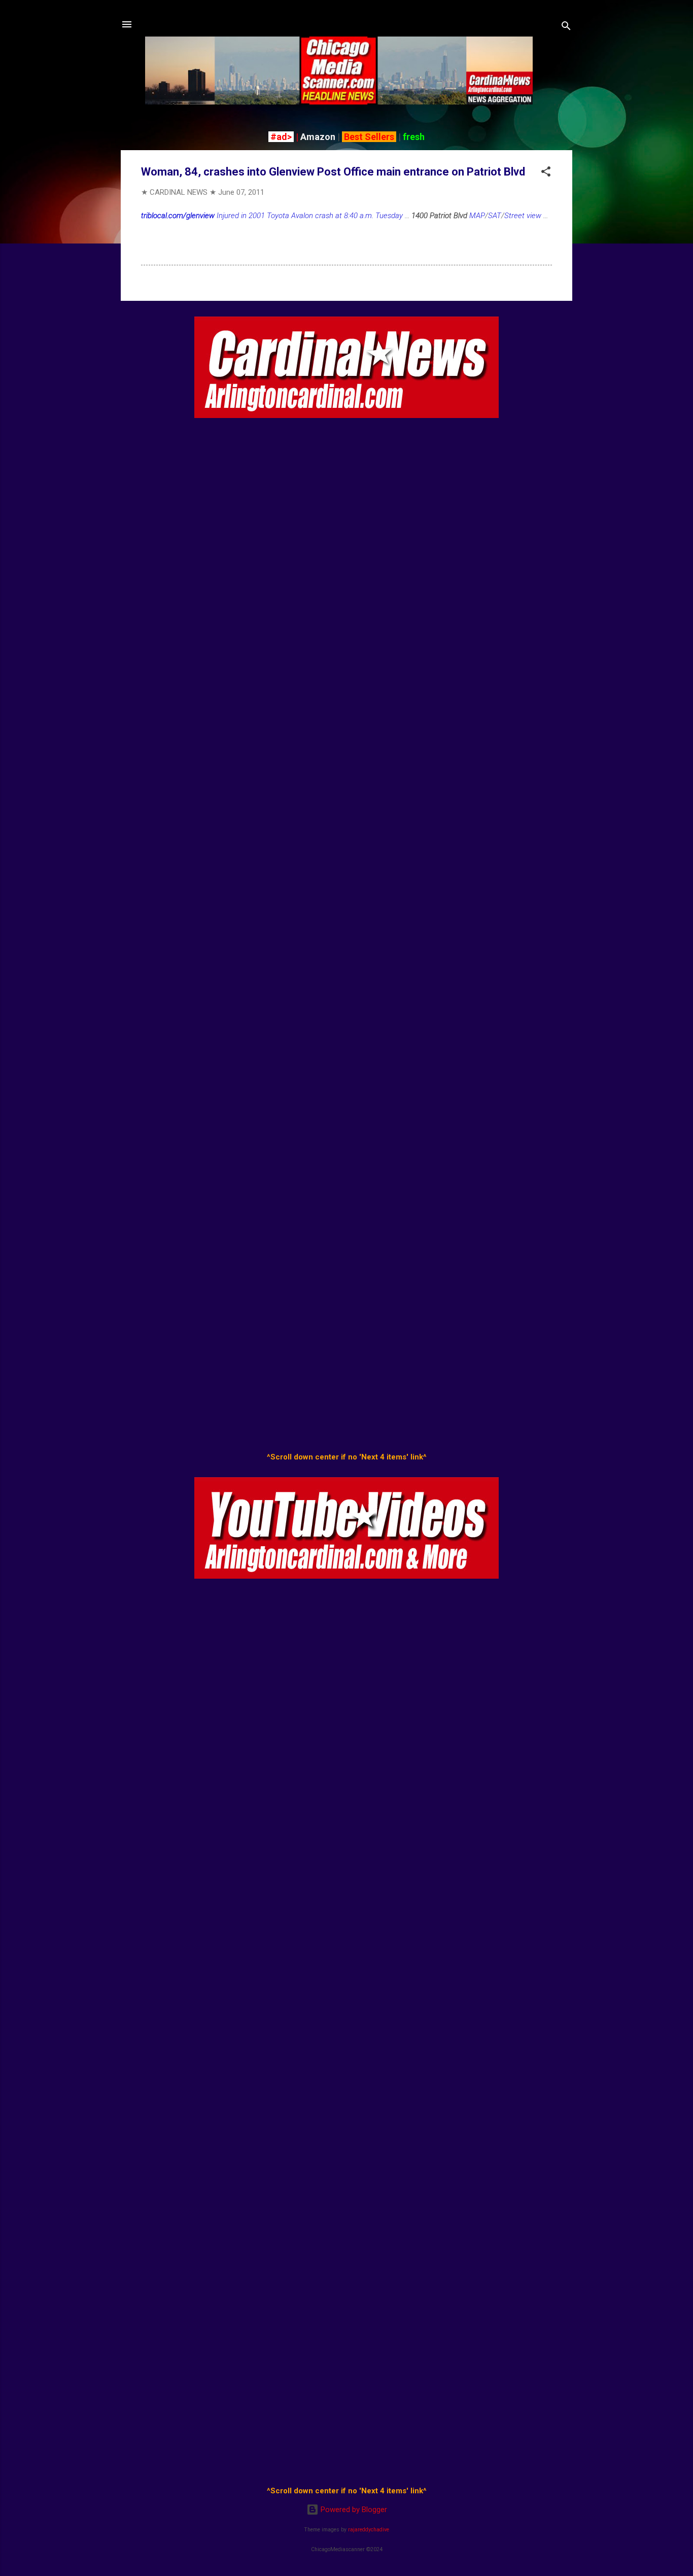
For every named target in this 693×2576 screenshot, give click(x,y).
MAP (477, 216)
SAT (495, 216)
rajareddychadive (369, 2530)
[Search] (566, 28)
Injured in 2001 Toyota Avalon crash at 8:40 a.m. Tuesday (272, 216)
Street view (523, 216)
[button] (546, 173)
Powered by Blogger (353, 2510)
